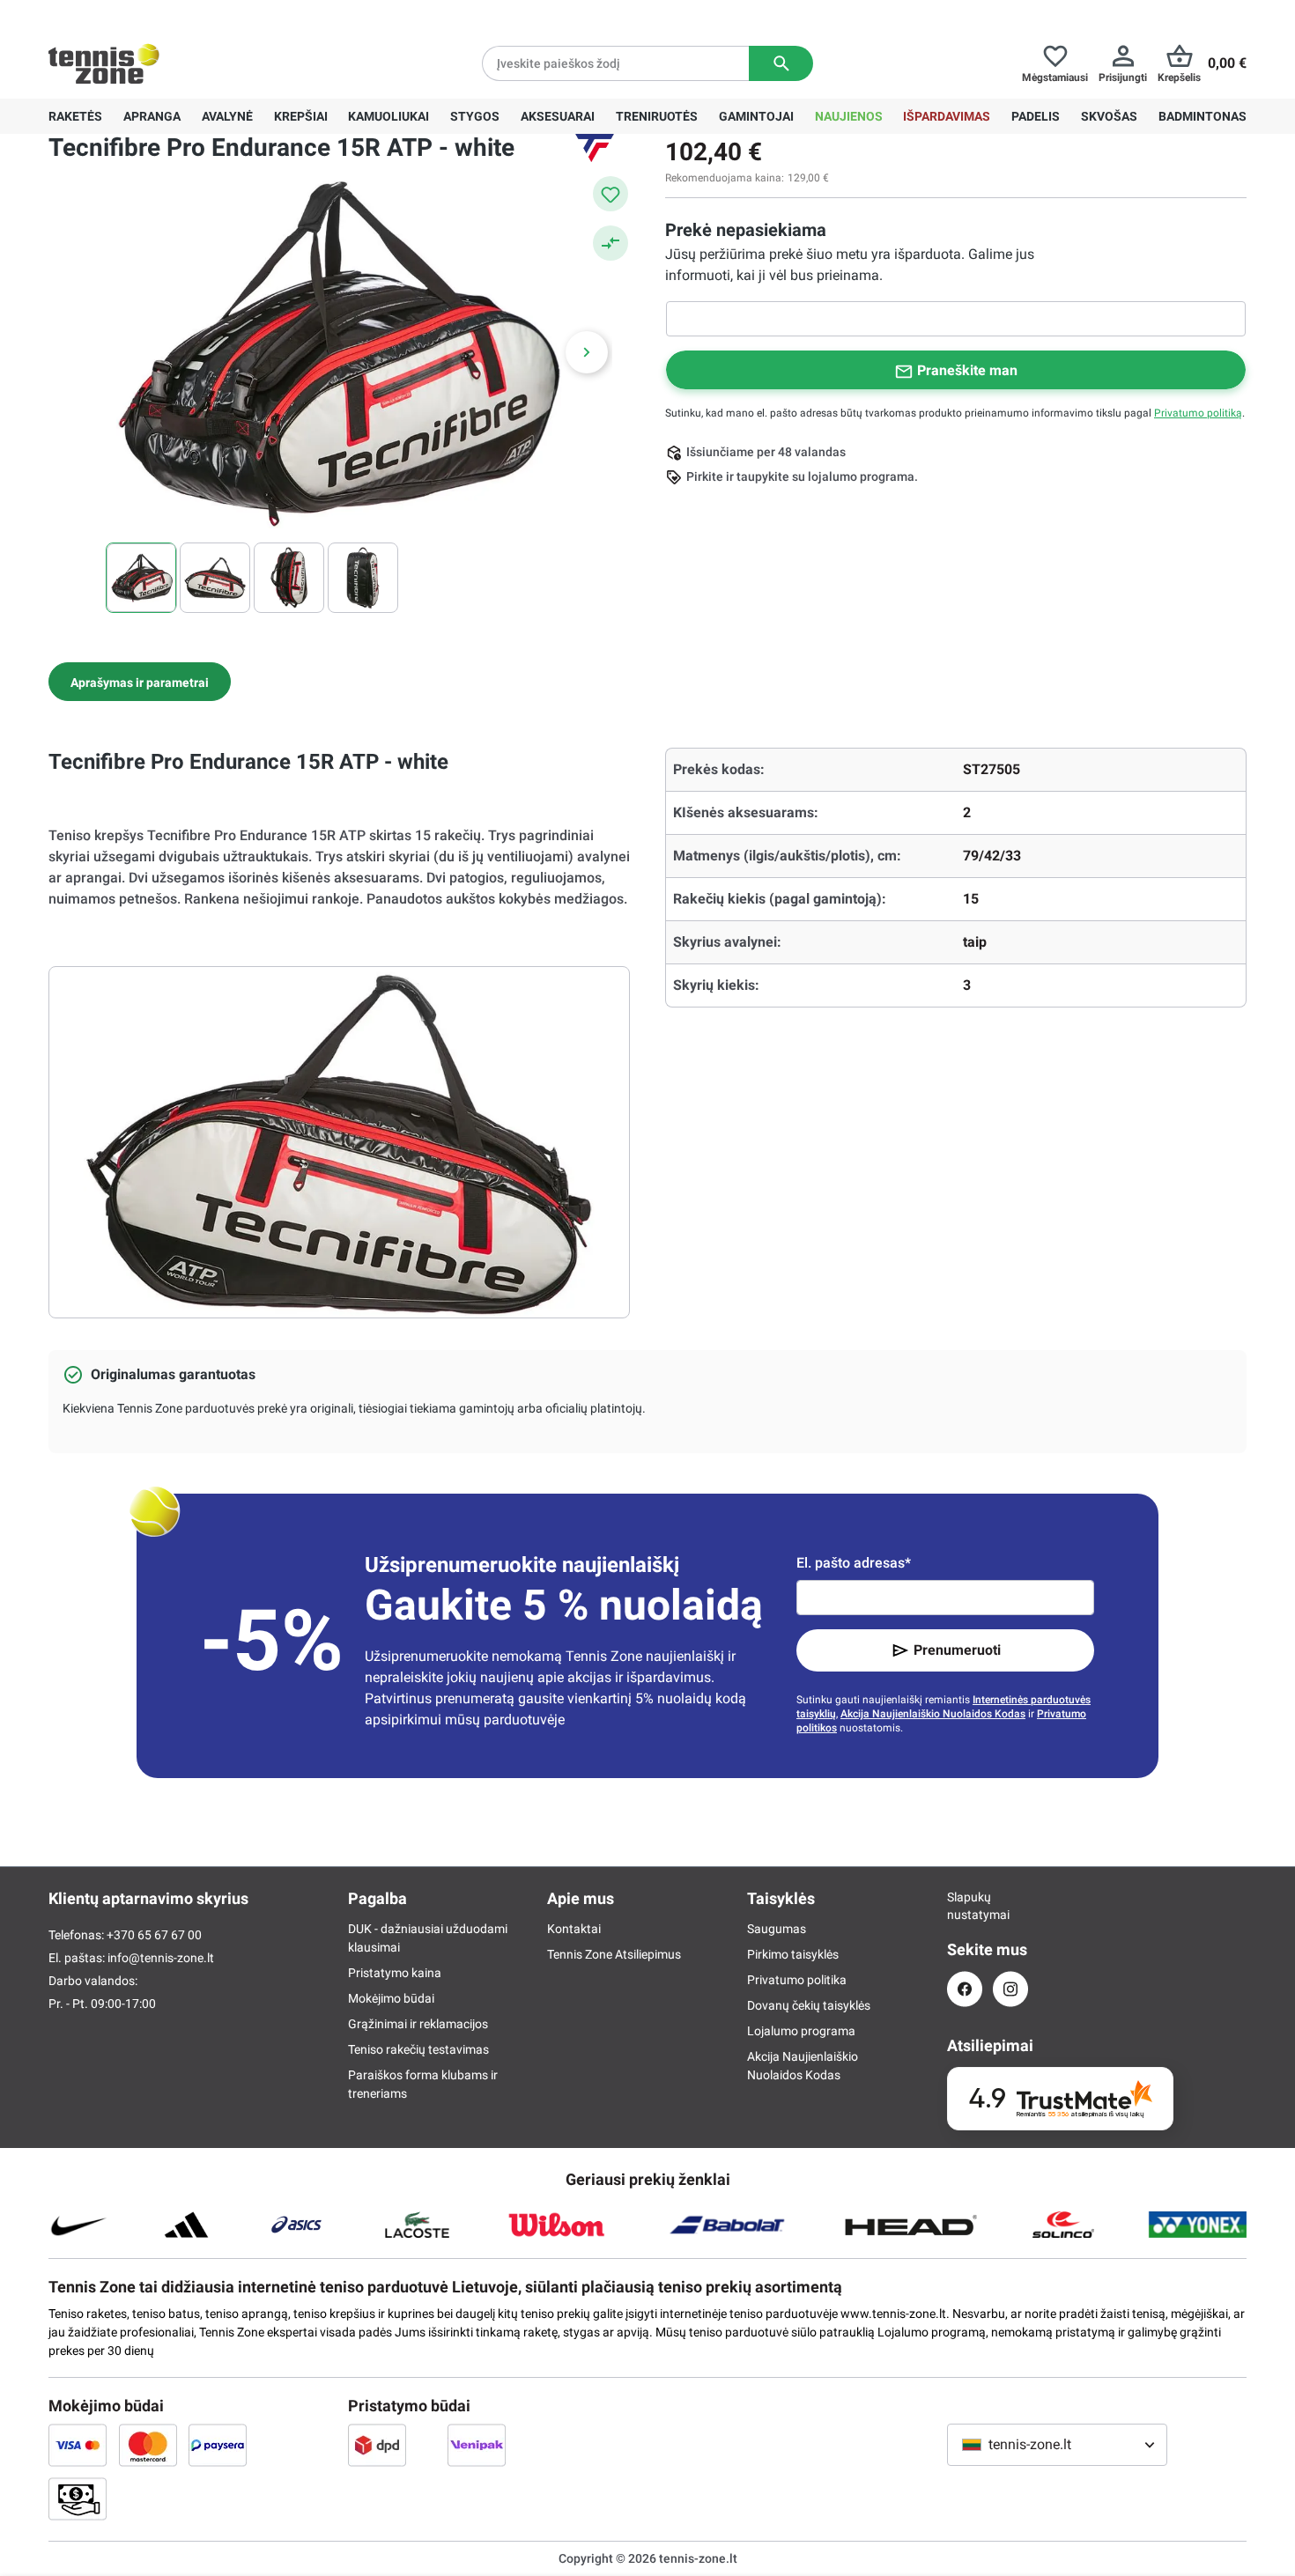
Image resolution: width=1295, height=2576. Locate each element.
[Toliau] (587, 352)
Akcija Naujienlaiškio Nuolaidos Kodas (933, 1714)
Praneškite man (967, 370)
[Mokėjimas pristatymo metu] (78, 2498)
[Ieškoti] (781, 63)
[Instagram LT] (1010, 1989)
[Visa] (78, 2445)
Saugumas (777, 1929)
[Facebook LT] (965, 1989)
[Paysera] (218, 2445)
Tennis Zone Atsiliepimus (614, 1954)
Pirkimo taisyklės (793, 1954)
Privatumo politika (797, 1980)
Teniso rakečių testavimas (418, 2049)
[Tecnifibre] (595, 148)
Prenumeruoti (957, 1650)
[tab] (140, 682)
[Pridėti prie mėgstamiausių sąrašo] (610, 194)
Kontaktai (574, 1929)
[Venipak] (477, 2445)
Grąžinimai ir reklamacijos (418, 2024)
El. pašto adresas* (854, 1563)
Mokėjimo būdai (391, 1998)
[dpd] (377, 2445)
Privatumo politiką (1198, 413)
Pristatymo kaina (395, 1973)
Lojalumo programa (801, 2031)
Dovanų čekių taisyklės (809, 2005)
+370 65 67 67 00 (180, 14)
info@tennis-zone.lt (161, 1958)
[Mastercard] (148, 2445)
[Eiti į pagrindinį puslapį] (104, 63)
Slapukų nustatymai (965, 1906)
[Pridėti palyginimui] (610, 243)
